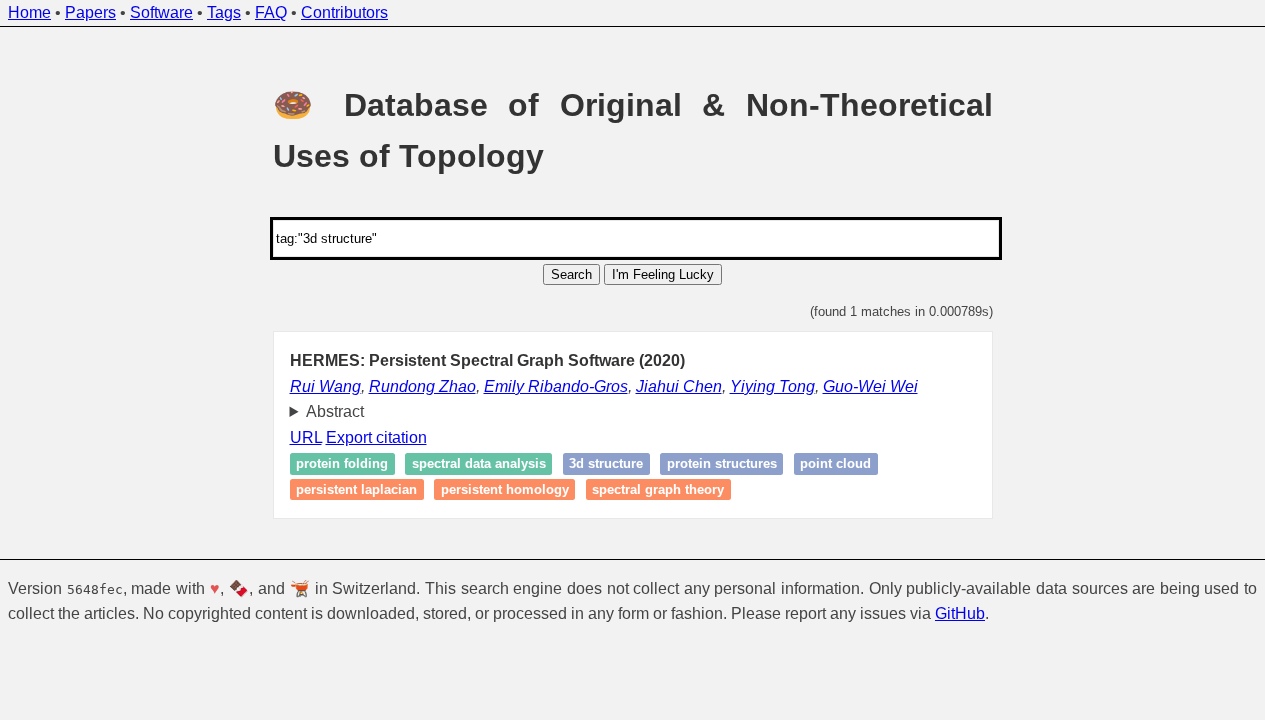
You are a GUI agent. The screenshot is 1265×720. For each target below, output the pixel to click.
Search (571, 274)
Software (161, 12)
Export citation (376, 437)
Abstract (335, 411)
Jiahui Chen (679, 386)
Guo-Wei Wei (870, 386)
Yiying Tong (772, 386)
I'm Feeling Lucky (663, 274)
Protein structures (722, 464)
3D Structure (606, 464)
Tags (224, 12)
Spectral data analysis (479, 464)
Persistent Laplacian (356, 489)
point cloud (835, 464)
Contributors (344, 12)
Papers (90, 12)
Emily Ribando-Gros (556, 386)
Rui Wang (325, 386)
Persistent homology (505, 489)
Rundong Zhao (422, 386)
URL (306, 437)
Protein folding (342, 464)
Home (29, 12)
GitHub (960, 613)
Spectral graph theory (658, 489)
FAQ (271, 12)
